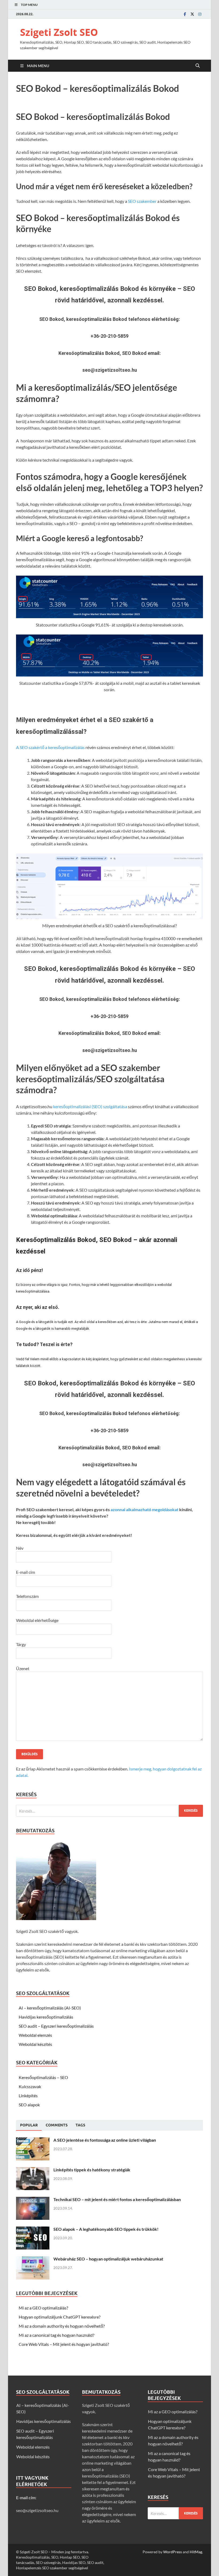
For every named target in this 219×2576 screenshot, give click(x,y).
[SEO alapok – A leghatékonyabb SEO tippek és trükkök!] (33, 2230)
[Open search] (198, 66)
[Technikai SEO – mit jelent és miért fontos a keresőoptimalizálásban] (33, 2200)
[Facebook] (185, 14)
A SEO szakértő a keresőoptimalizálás (50, 747)
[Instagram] (200, 14)
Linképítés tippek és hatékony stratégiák (92, 2170)
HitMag (196, 2552)
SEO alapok (29, 2105)
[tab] (29, 2125)
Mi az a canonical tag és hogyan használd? (56, 2335)
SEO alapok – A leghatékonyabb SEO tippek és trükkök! (106, 2229)
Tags (80, 2125)
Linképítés (28, 2096)
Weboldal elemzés (35, 2035)
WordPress (173, 2552)
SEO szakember (142, 201)
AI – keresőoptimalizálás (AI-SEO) (50, 2008)
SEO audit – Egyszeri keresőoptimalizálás (56, 2026)
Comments (57, 2125)
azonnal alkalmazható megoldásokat (144, 1509)
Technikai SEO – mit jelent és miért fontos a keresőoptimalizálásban (117, 2199)
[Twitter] (192, 14)
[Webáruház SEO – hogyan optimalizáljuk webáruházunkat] (33, 2259)
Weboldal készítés (35, 2044)
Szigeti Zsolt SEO (59, 32)
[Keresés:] (109, 1811)
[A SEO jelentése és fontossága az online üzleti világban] (33, 2140)
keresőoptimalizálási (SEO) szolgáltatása (90, 1106)
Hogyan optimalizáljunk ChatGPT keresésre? (60, 2317)
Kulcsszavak (30, 2086)
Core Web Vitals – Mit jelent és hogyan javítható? (64, 2344)
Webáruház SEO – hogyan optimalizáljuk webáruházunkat (108, 2259)
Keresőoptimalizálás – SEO (43, 2077)
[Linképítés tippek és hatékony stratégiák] (33, 2170)
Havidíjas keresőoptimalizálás (46, 2017)
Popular (29, 2125)
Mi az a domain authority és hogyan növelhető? (62, 2326)
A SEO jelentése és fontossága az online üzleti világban (105, 2140)
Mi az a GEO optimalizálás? (43, 2308)
